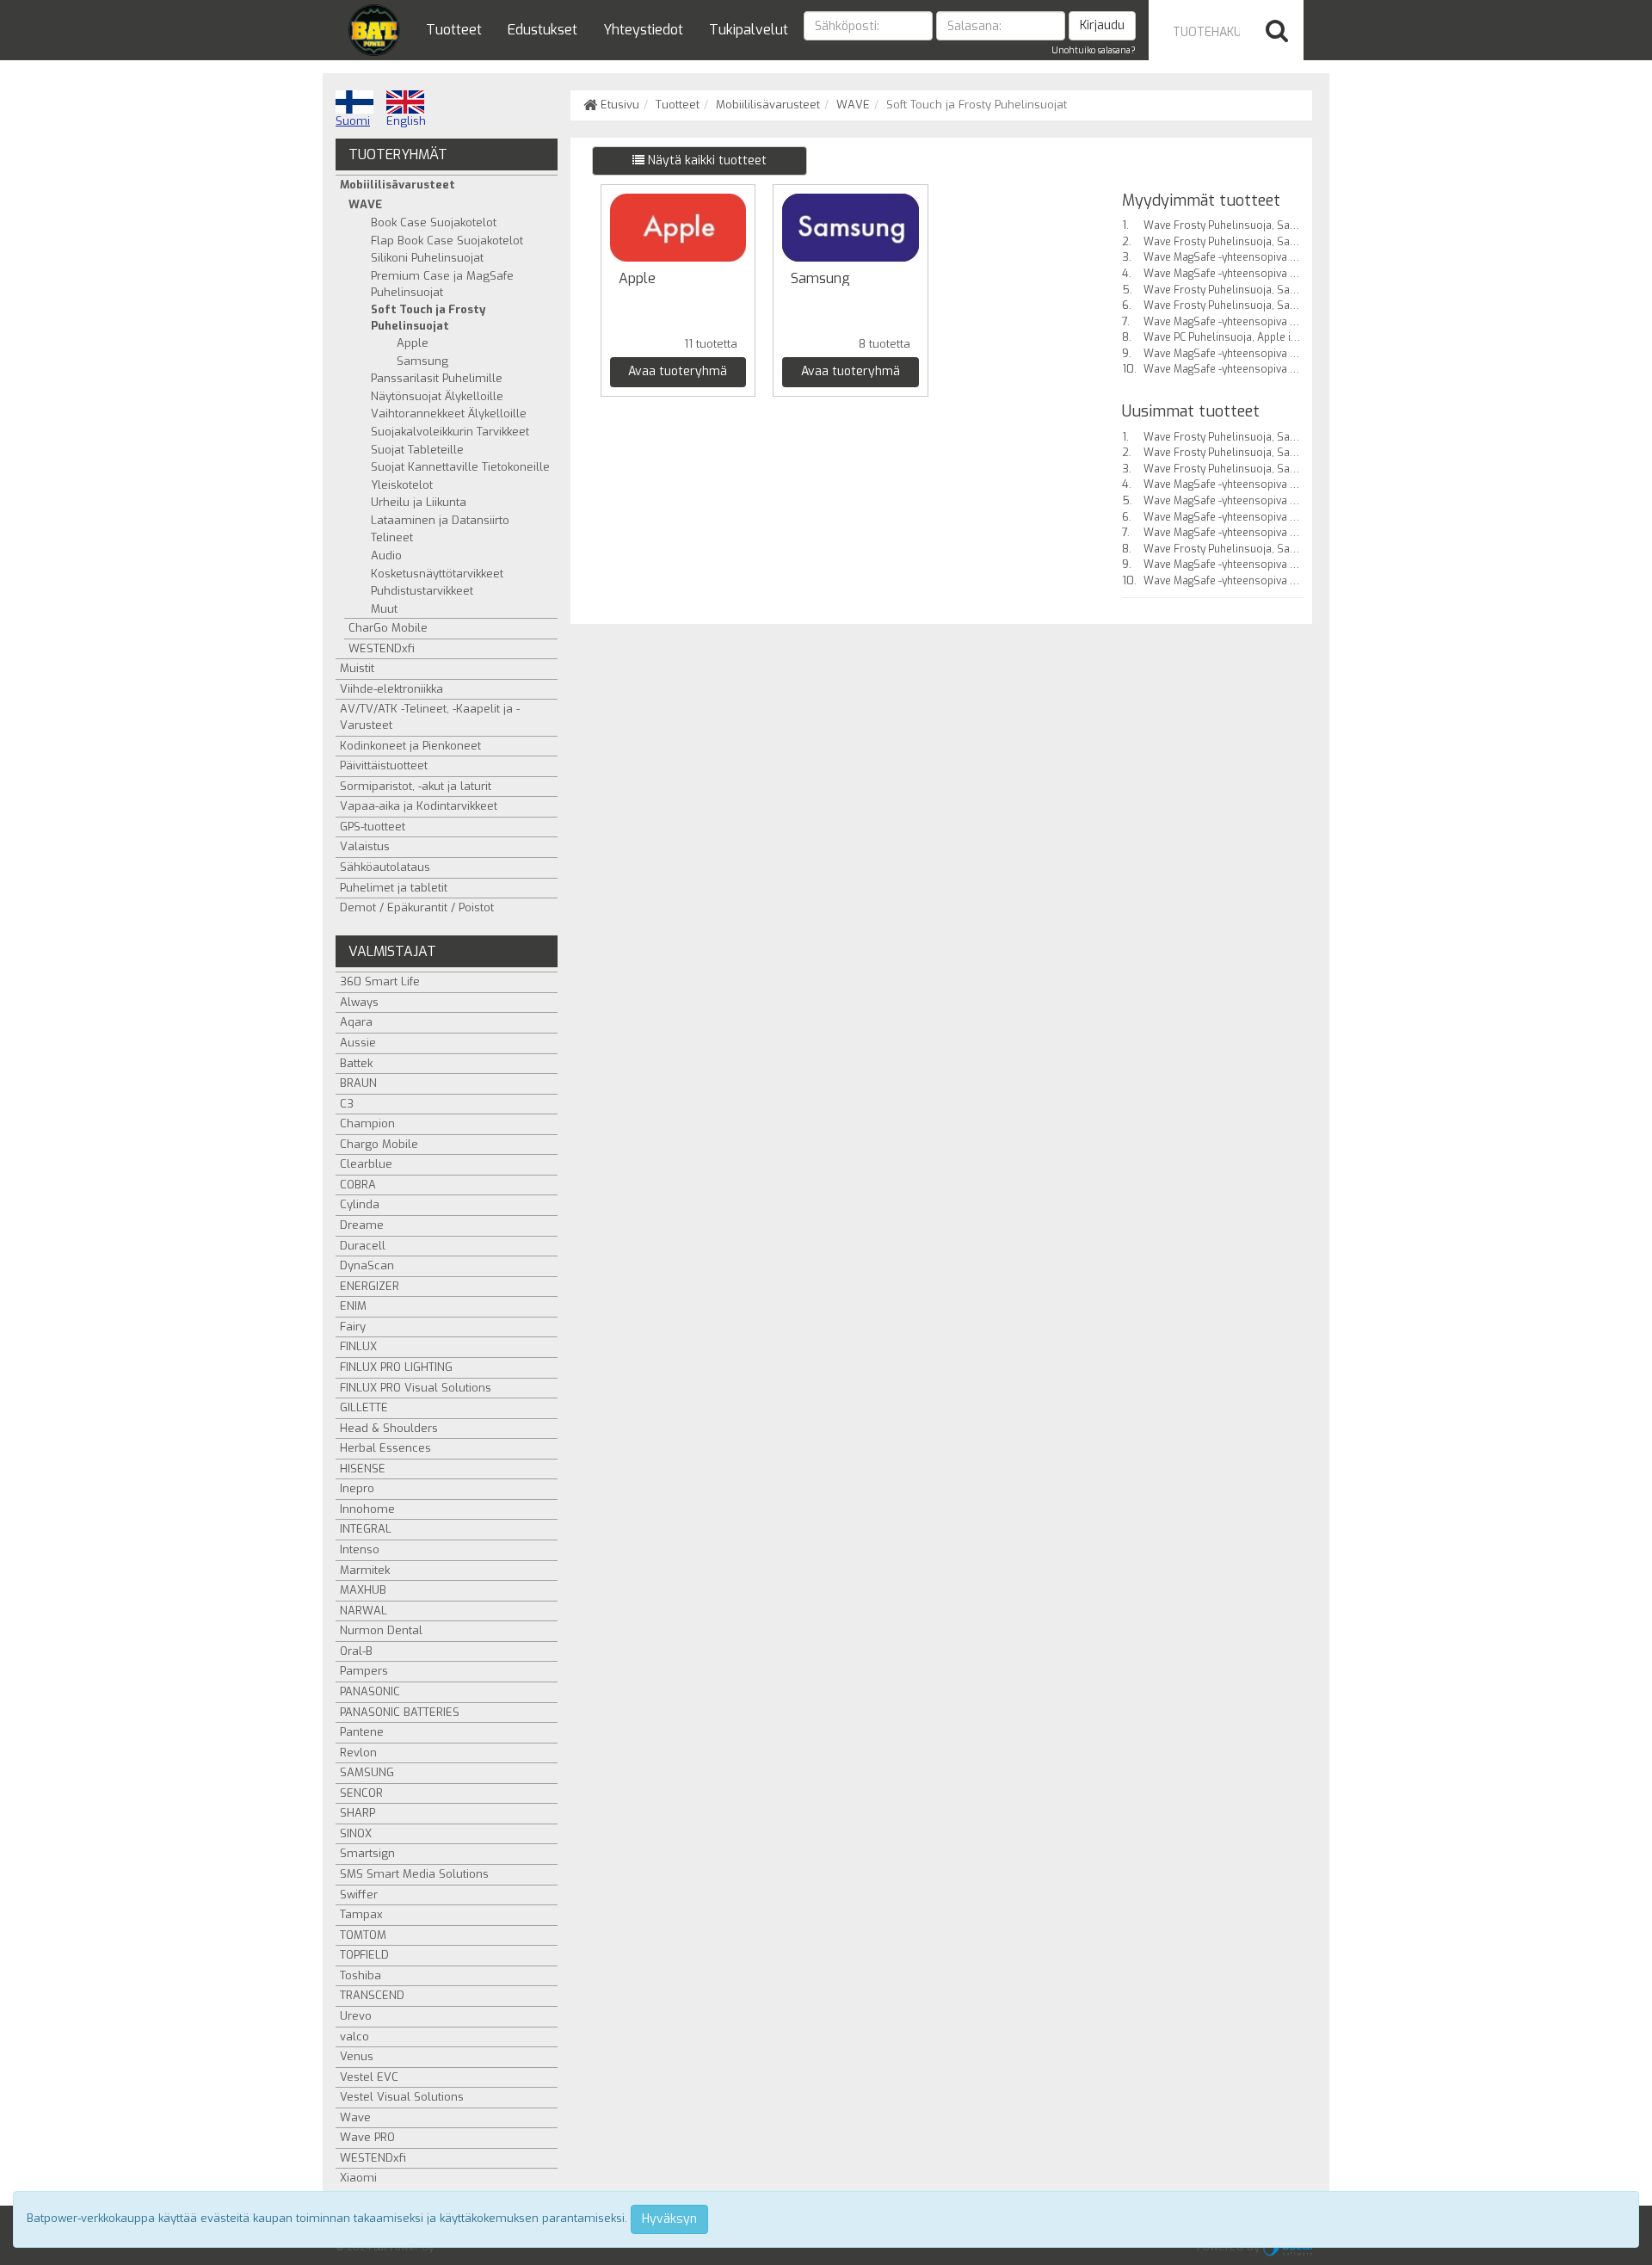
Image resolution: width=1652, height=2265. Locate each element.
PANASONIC (370, 1691)
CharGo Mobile (388, 628)
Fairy (353, 1327)
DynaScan (367, 1265)
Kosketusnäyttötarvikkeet (437, 574)
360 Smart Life (380, 981)
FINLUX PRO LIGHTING (396, 1367)
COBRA (358, 1185)
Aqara (356, 1022)
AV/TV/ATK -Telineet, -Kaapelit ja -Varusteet (430, 717)
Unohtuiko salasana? (1094, 50)
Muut (384, 609)
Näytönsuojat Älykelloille (437, 396)
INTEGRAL (366, 1529)
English (406, 121)
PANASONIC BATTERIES (400, 1712)
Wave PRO (367, 2137)
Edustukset (542, 30)
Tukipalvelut (749, 30)
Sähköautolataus (385, 867)
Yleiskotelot (402, 485)
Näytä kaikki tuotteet (706, 160)
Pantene (362, 1732)
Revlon (358, 1753)
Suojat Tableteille (417, 450)
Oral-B (356, 1651)
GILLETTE (364, 1407)
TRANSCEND (372, 1995)
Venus (357, 2056)
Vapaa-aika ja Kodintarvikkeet (419, 806)
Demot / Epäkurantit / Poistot (417, 907)
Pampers (364, 1671)
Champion (367, 1123)
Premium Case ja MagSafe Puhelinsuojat (442, 284)
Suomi (353, 121)
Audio (386, 555)
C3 (347, 1104)
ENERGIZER (370, 1286)
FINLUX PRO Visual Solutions (416, 1388)
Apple (413, 343)
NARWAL (364, 1611)
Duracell (363, 1246)
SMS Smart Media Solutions (414, 1874)
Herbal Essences (385, 1448)
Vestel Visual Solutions (402, 2097)
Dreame (362, 1225)
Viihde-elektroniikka (391, 689)
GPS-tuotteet (373, 827)
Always (359, 1002)
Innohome (367, 1509)
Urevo (356, 2016)
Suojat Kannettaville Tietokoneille (460, 467)
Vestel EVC (369, 2077)
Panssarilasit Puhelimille (437, 378)
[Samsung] (851, 228)
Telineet (392, 537)
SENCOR (361, 1793)
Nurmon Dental (381, 1630)
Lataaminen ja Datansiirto (440, 520)
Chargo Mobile (379, 1144)
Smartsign (367, 1853)
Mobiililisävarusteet (768, 105)
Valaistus (365, 846)
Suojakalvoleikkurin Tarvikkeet (450, 432)
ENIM (353, 1306)
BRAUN (358, 1083)
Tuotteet (454, 30)
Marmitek (365, 1570)
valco (354, 2037)
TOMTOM (363, 1935)
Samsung (422, 361)
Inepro (357, 1488)
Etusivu (618, 105)
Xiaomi (358, 2178)
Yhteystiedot (643, 30)
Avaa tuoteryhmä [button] (678, 371)
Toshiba (361, 1975)
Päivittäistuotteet (384, 765)
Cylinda (360, 1204)
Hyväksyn (669, 2219)
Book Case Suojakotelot (434, 222)
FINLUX (358, 1346)
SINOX (356, 1833)
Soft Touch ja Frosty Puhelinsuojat (428, 318)
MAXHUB (363, 1590)
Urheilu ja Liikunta (419, 502)
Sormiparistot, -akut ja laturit (416, 786)
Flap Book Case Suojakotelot (447, 241)
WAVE (853, 105)
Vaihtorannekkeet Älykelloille (449, 414)
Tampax (361, 1914)
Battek (356, 1063)
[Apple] (678, 228)
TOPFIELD (364, 1955)
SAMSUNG (367, 1772)
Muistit (357, 668)
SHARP (358, 1813)
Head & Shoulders (389, 1428)
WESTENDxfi (382, 648)
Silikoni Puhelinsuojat (427, 258)
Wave (355, 2117)
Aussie (358, 1043)
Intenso (360, 1549)
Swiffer (359, 1895)
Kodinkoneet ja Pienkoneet (410, 746)
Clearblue (366, 1164)
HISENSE (363, 1469)
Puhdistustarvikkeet (422, 591)
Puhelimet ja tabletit (394, 888)
